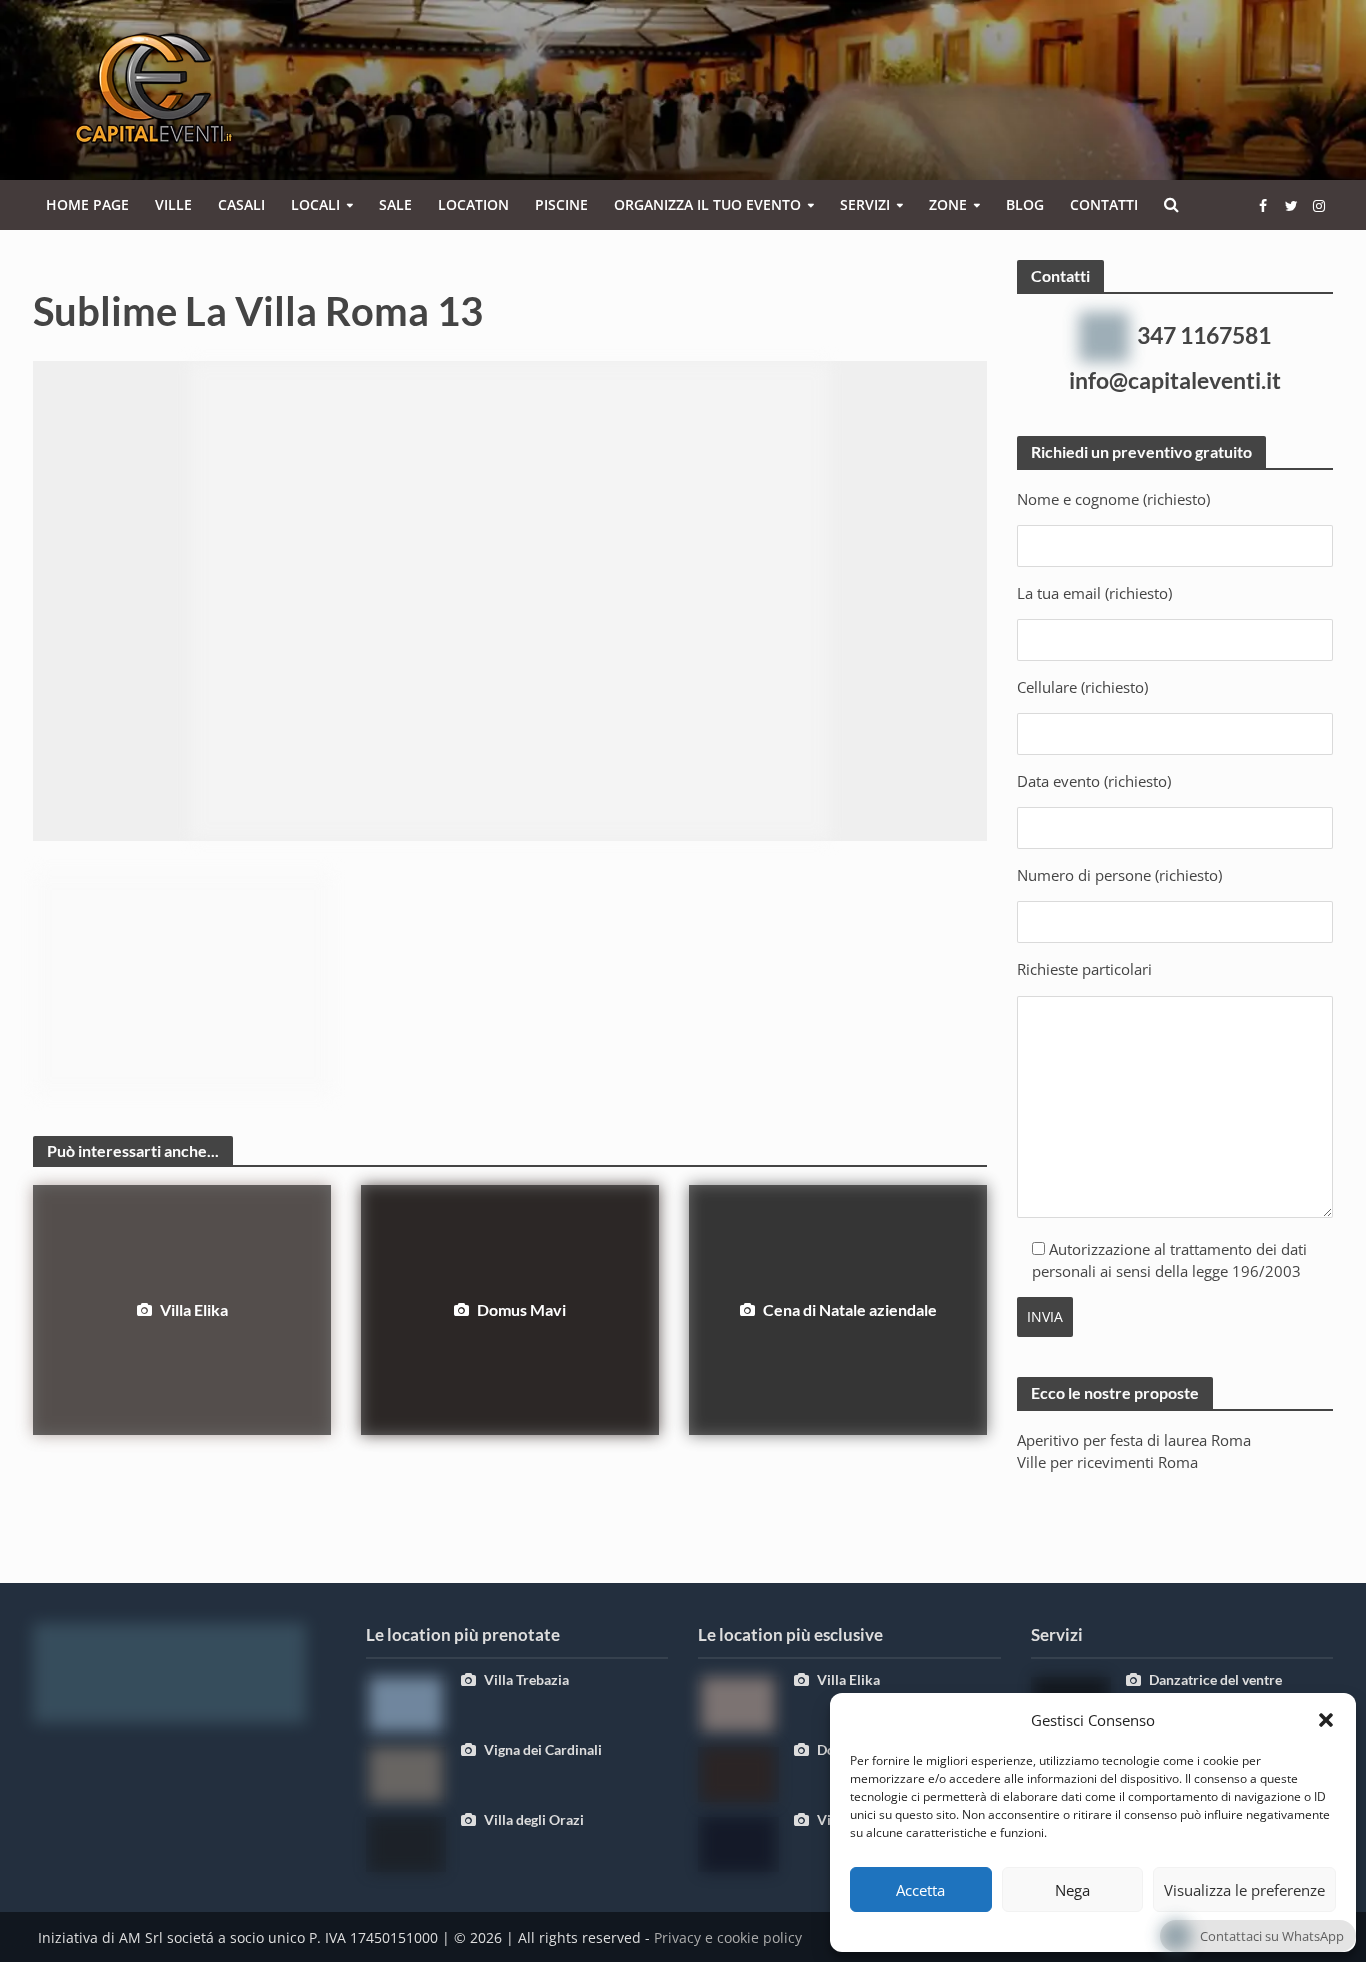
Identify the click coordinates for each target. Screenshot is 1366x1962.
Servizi (865, 204)
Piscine (561, 204)
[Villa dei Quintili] (738, 1843)
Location (473, 204)
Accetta (920, 1890)
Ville (173, 204)
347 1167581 (1204, 335)
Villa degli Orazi (534, 1819)
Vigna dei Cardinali (543, 1749)
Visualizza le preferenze (1244, 1890)
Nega (1072, 1890)
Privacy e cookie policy (728, 1937)
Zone (948, 204)
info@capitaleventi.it (1175, 380)
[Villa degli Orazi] (406, 1843)
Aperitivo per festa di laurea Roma (1134, 1440)
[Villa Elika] (738, 1703)
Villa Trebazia (526, 1679)
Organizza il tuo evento (707, 204)
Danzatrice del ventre (1215, 1679)
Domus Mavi (521, 1309)
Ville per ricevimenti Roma (1107, 1462)
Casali (241, 204)
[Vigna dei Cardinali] (406, 1773)
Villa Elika (194, 1309)
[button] (1326, 1720)
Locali (315, 204)
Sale (395, 204)
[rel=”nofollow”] (1263, 205)
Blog (1025, 204)
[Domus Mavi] (738, 1773)
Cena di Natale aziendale (850, 1309)
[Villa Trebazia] (406, 1703)
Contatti (1104, 204)
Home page (87, 204)
